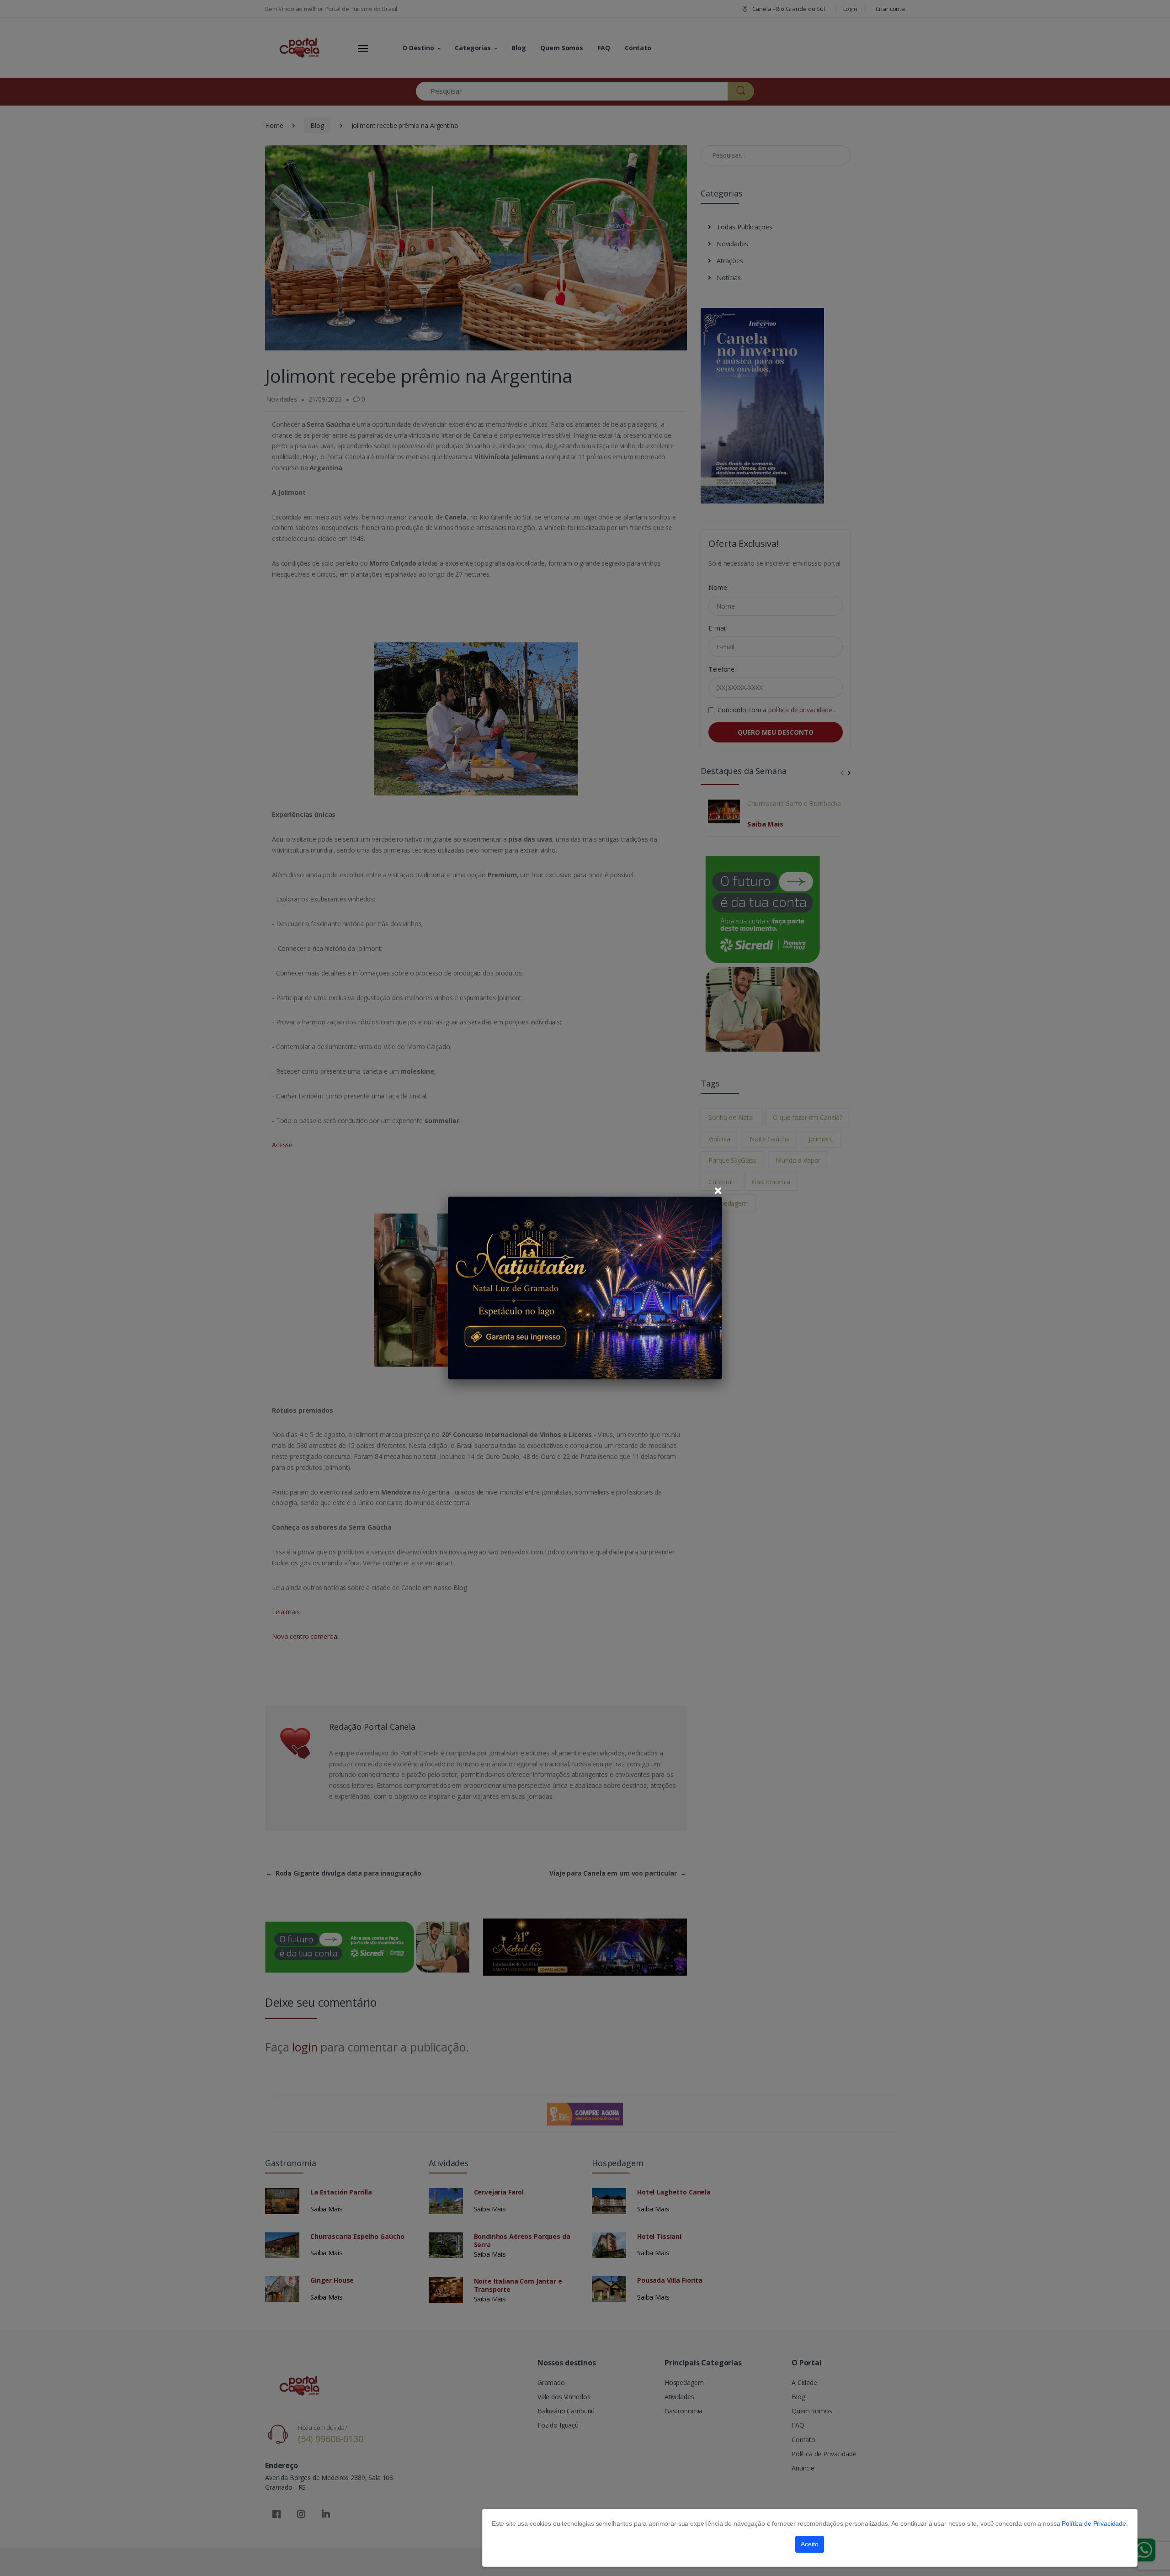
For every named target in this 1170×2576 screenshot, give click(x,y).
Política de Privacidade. (1095, 2523)
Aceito (810, 2544)
